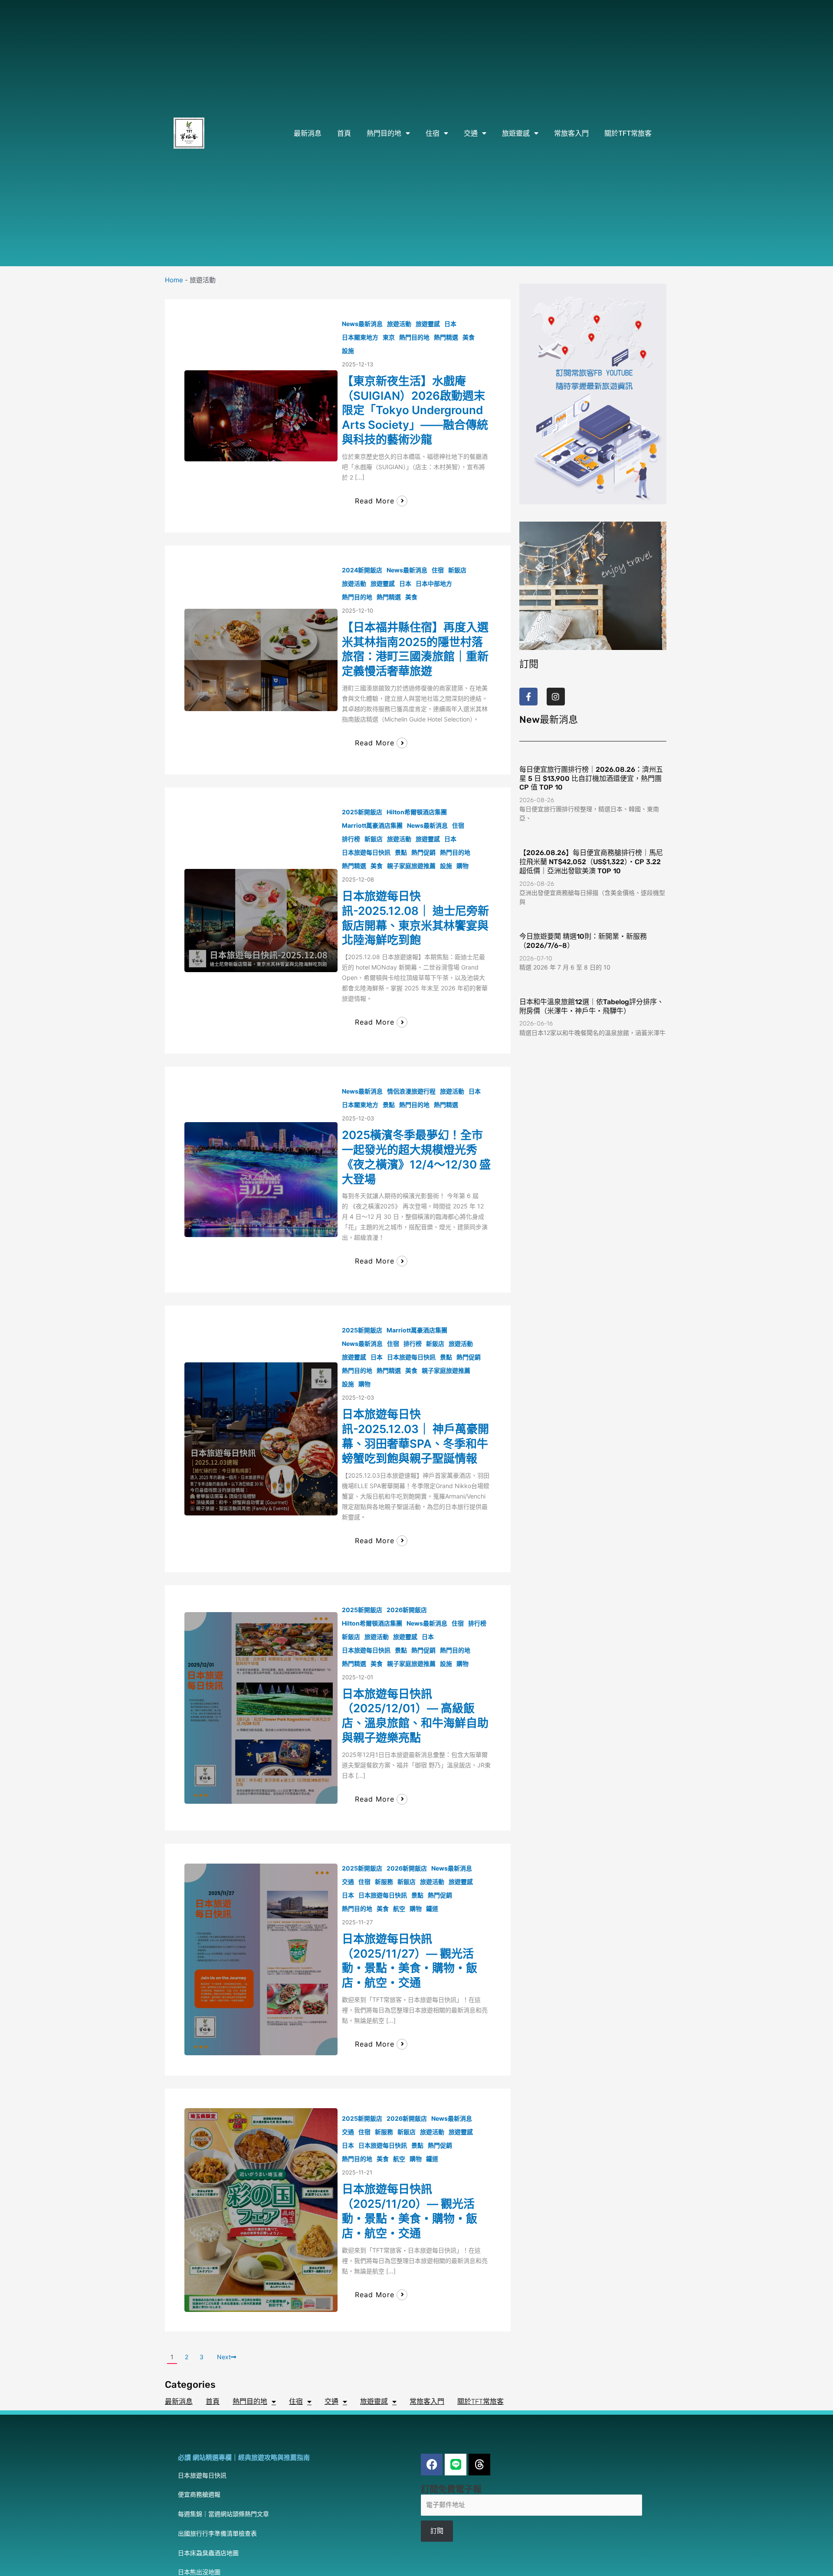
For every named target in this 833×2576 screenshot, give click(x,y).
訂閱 (437, 2531)
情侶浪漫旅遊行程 (411, 1091)
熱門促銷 (423, 852)
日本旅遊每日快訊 (366, 852)
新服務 (384, 1882)
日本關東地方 (360, 337)
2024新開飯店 (362, 570)
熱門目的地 (384, 133)
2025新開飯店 (362, 812)
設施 (348, 351)
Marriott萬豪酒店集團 (372, 825)
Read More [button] (375, 501)
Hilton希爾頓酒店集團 (417, 812)
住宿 (433, 133)
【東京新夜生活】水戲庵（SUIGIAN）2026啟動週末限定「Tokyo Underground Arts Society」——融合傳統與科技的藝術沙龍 (415, 410)
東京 (389, 337)
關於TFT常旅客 (628, 133)
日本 (450, 324)
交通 (471, 133)
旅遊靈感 (516, 133)
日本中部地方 (434, 583)
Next (224, 2357)
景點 (401, 852)
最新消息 (308, 133)
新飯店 (457, 570)
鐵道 (432, 1908)
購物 (462, 866)
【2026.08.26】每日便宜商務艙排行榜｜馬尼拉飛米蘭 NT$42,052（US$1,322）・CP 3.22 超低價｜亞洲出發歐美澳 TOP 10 (591, 862)
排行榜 (351, 839)
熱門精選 (446, 337)
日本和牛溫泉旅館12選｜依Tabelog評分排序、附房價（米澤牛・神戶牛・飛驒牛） (592, 1006)
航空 (399, 1908)
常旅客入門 (571, 133)
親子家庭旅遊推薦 (411, 866)
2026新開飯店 (407, 1610)
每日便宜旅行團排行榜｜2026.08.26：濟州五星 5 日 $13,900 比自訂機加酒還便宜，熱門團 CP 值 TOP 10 (591, 779)
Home (174, 280)
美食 (469, 337)
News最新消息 (362, 324)
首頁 (344, 133)
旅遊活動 (399, 324)
